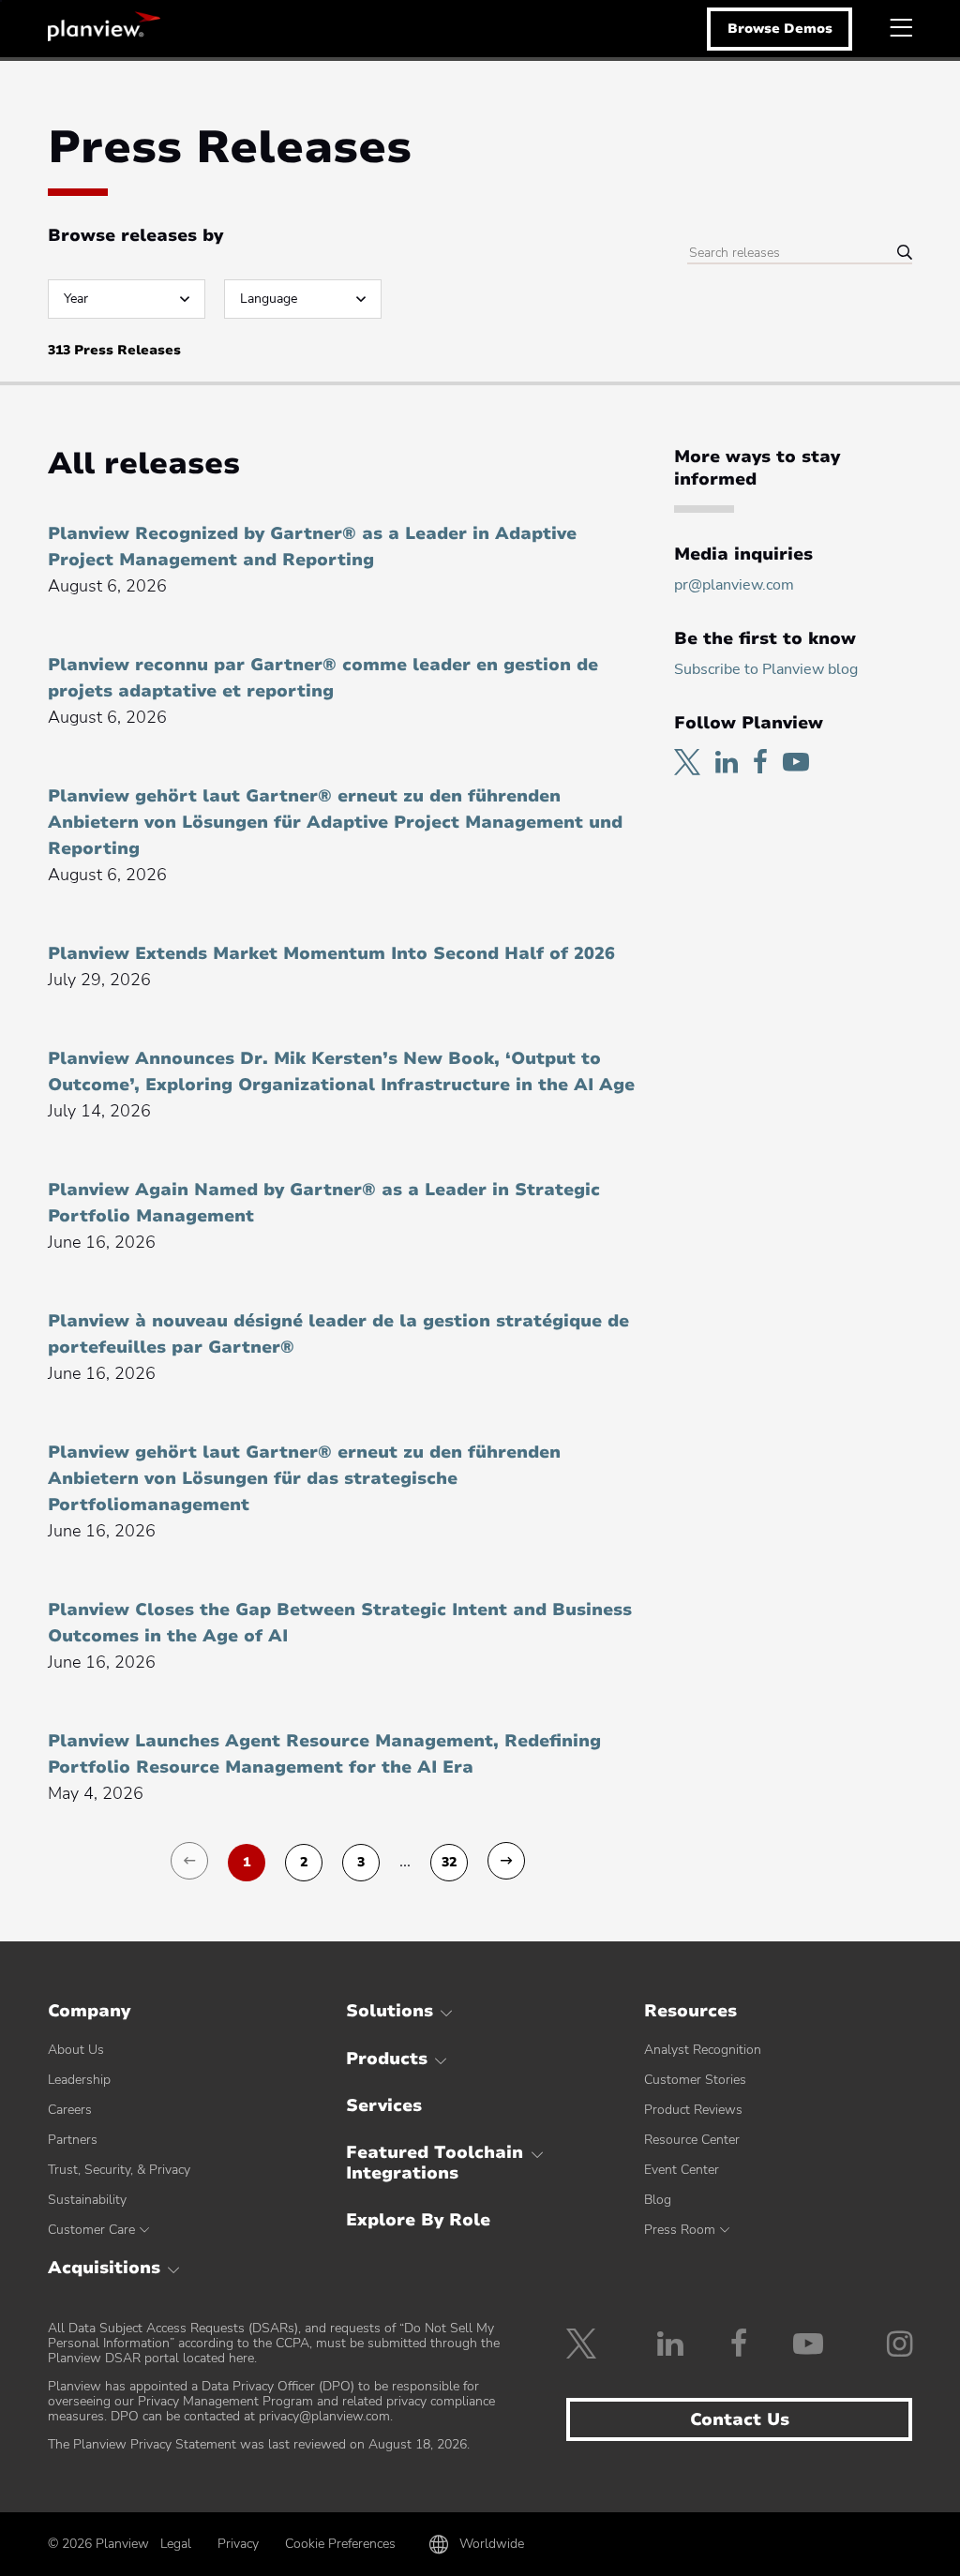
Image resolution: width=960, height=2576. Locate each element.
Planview (104, 26)
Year (76, 299)
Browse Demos (780, 29)
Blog (658, 2200)
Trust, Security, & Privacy (119, 2170)
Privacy (238, 2544)
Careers (70, 2110)
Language (269, 299)
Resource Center (692, 2140)
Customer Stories (695, 2080)
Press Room (680, 2230)
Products (387, 2059)
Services (384, 2105)
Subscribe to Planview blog (766, 669)
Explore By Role (418, 2220)
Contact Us (740, 2419)
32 (449, 1862)
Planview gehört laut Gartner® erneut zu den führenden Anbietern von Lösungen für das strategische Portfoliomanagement (304, 1478)
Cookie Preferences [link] (340, 2544)
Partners (73, 2140)
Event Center (682, 2170)
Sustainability (87, 2200)
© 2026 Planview (98, 2544)
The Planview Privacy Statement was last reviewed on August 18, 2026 (257, 2444)
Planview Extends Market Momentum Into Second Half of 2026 (331, 953)
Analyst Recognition (703, 2050)
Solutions (390, 2011)
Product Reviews (693, 2110)
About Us (76, 2050)
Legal (176, 2544)
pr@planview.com (734, 585)
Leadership (79, 2080)
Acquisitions (104, 2268)
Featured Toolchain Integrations (435, 2163)
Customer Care (91, 2230)
